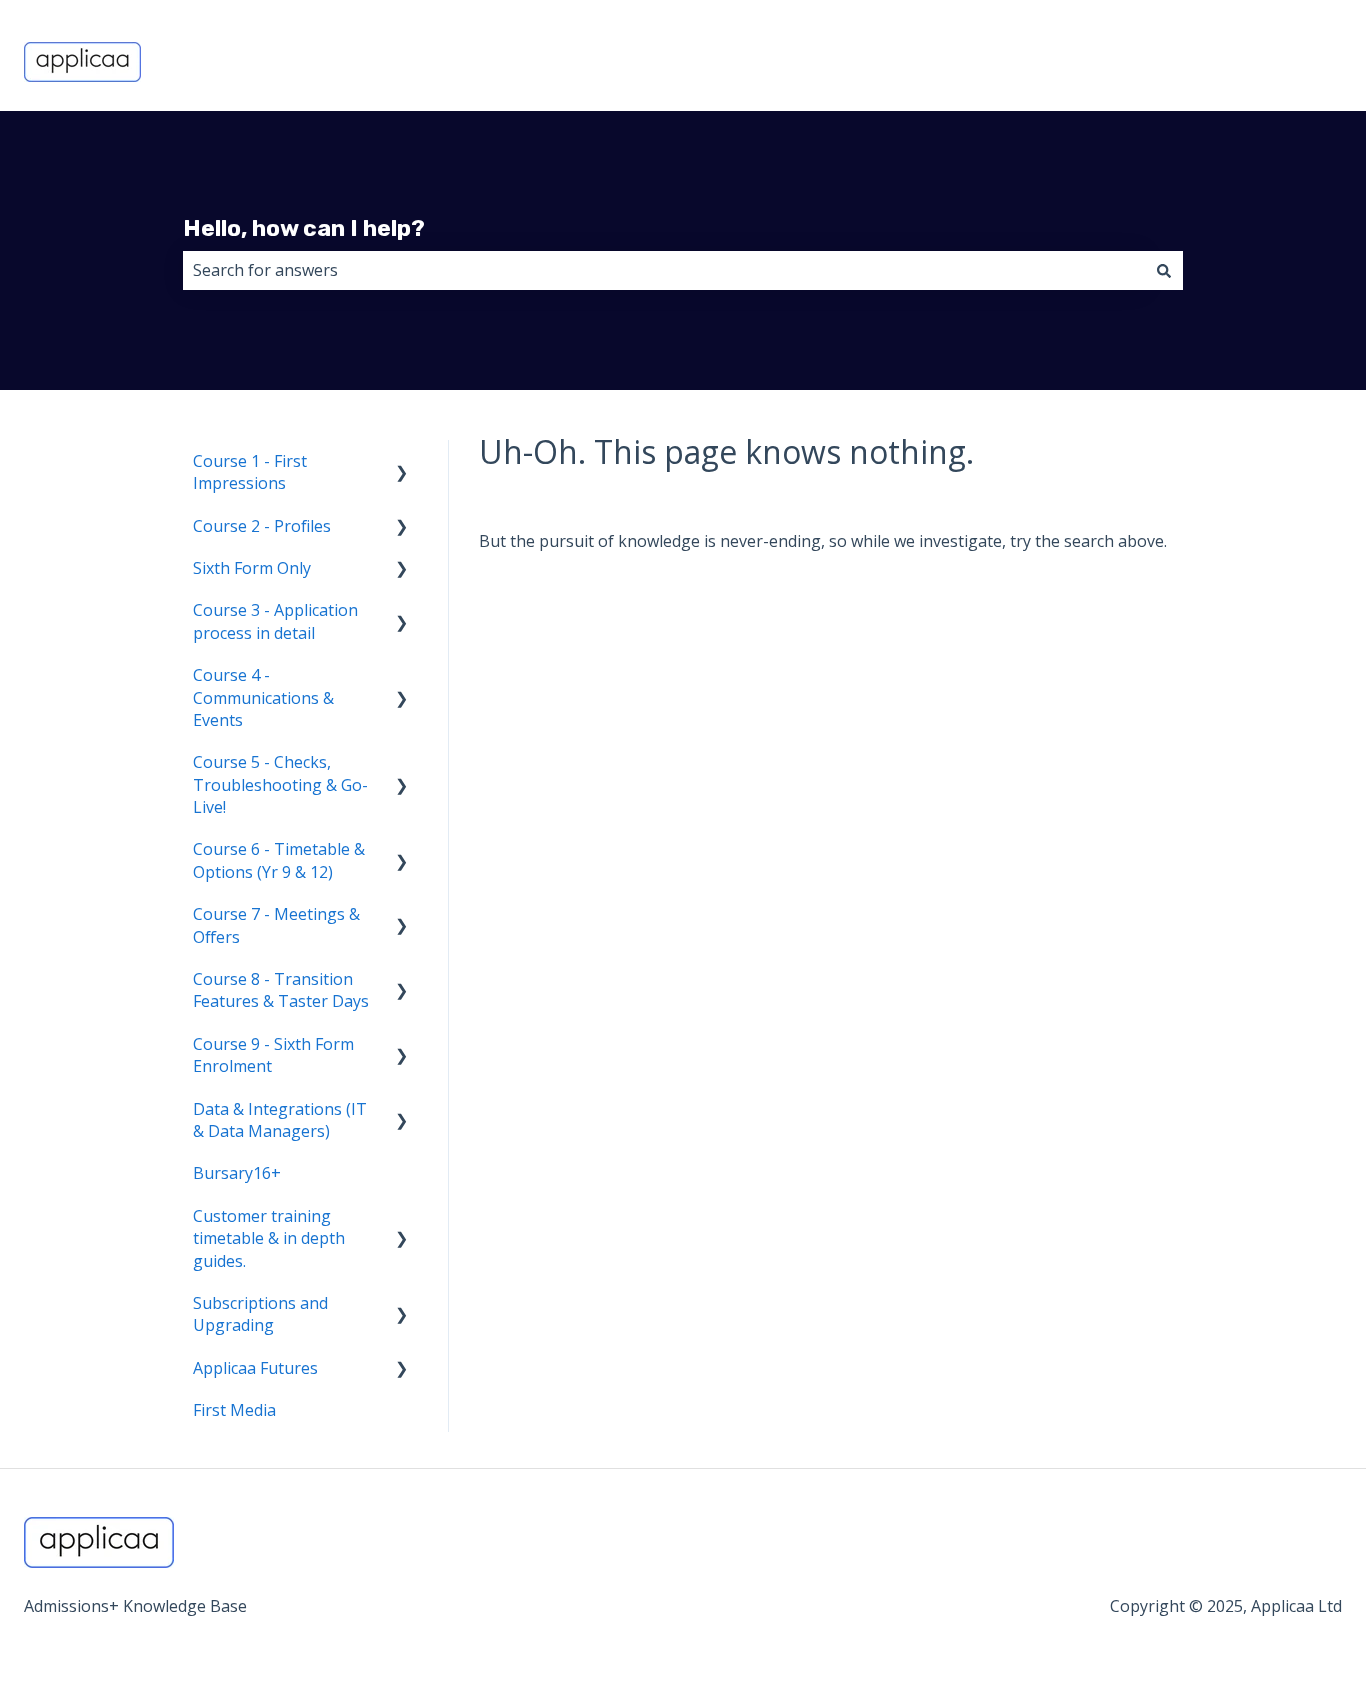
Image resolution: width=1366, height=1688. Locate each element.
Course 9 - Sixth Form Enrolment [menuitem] (273, 1055)
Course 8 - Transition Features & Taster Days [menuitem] (281, 990)
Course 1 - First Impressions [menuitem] (250, 472)
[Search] (1164, 270)
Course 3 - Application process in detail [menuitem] (275, 621)
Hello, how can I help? (304, 228)
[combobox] (664, 270)
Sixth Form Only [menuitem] (252, 568)
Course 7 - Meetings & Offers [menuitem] (276, 925)
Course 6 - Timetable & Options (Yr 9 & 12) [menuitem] (279, 860)
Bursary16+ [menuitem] (237, 1173)
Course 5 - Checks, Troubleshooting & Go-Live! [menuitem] (280, 784)
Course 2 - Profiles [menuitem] (262, 526)
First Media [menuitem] (234, 1410)
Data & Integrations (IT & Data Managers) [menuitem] (280, 1120)
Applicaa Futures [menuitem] (255, 1368)
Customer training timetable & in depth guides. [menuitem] (269, 1238)
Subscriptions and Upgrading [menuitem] (260, 1314)
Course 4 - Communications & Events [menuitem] (263, 697)
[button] (402, 462)
